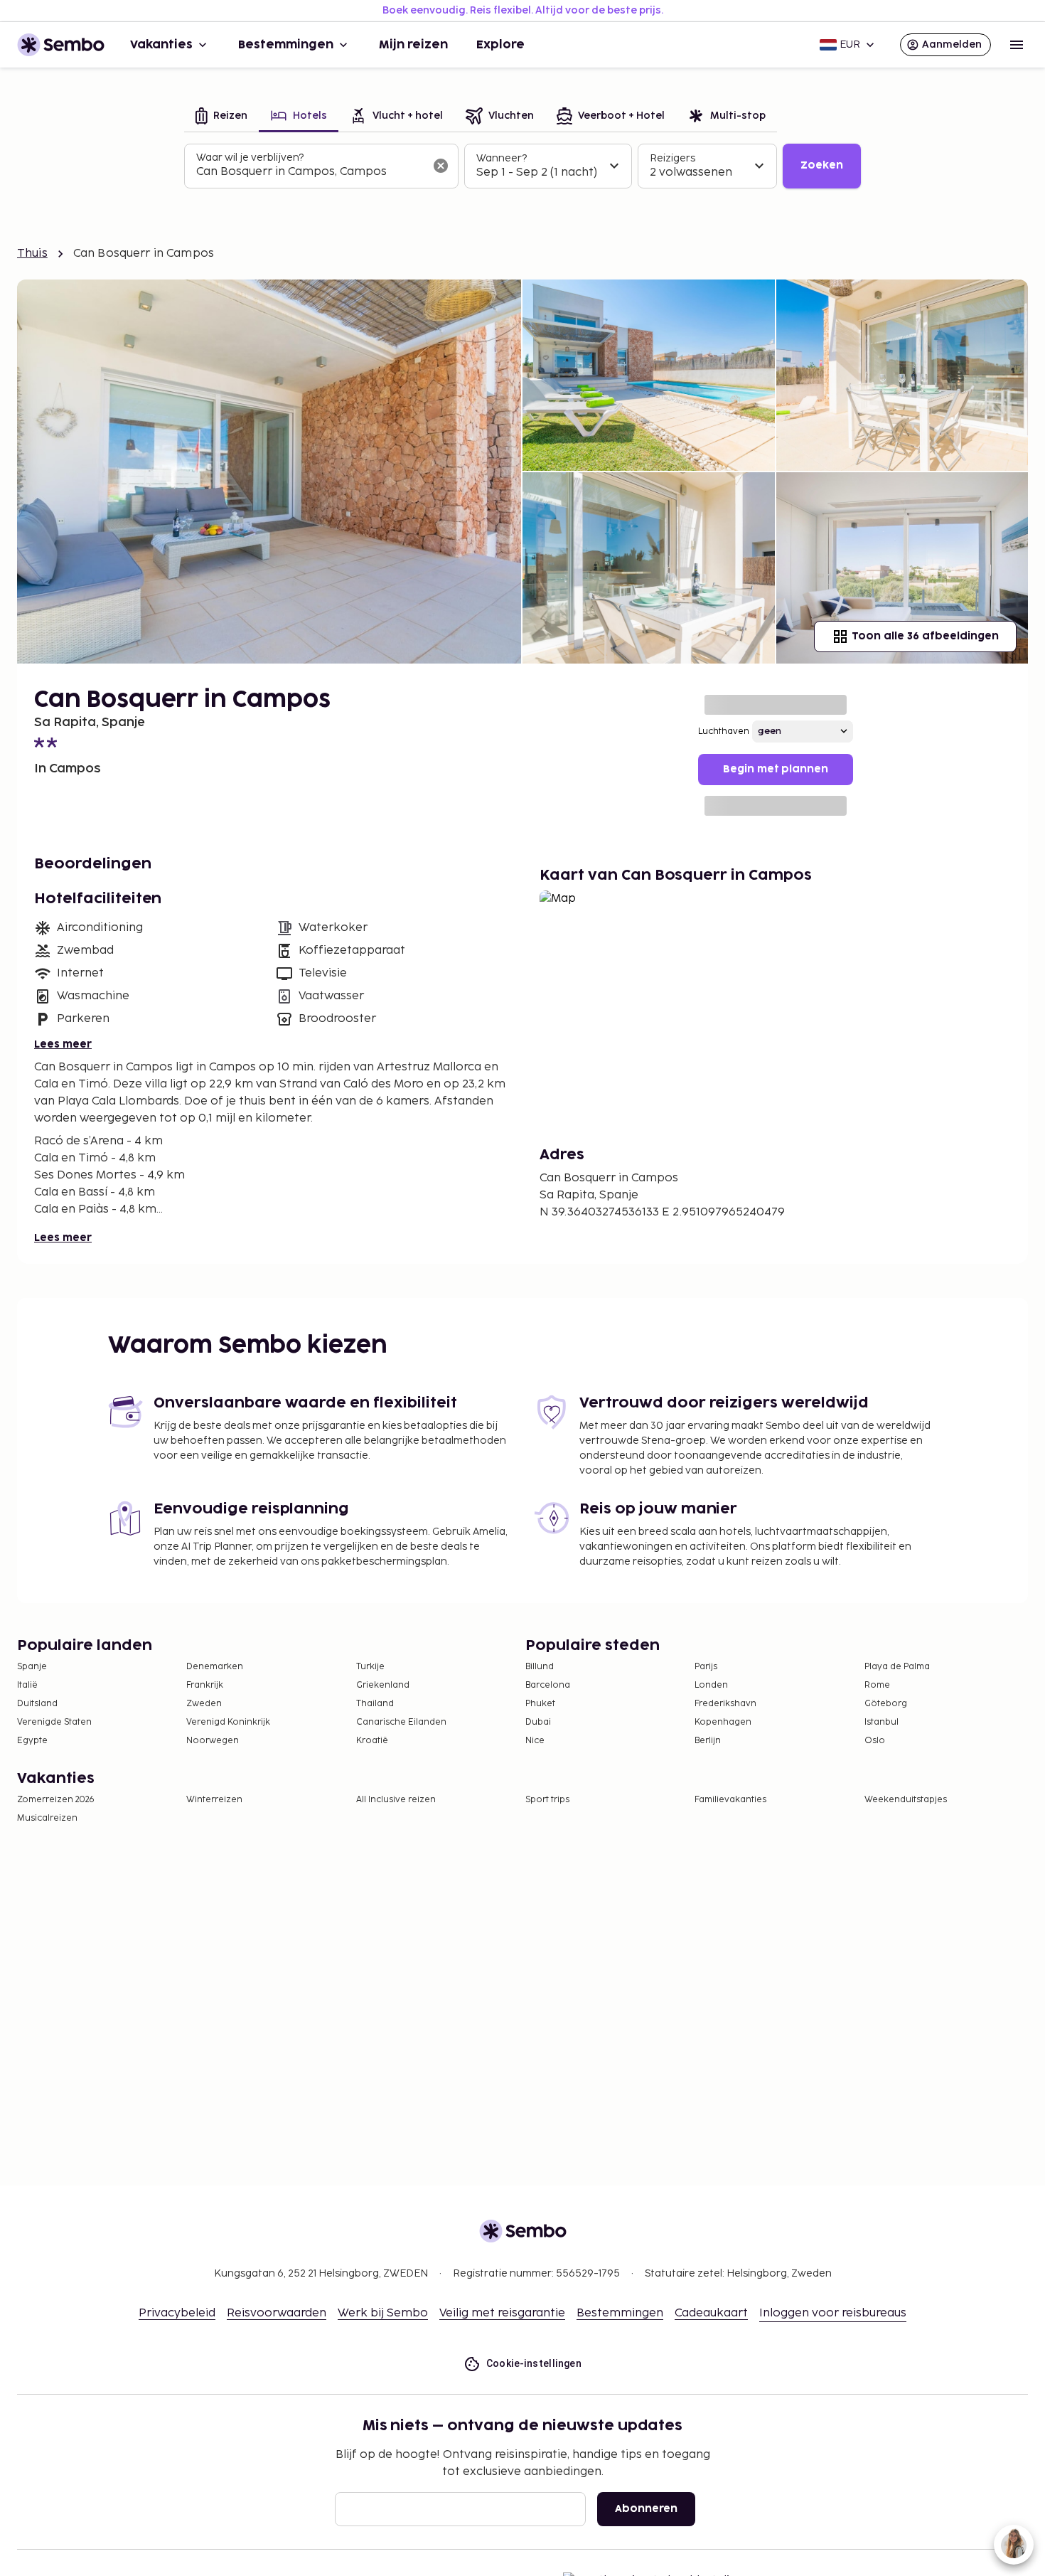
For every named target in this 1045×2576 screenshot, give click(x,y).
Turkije (370, 1667)
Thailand (375, 1704)
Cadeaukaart (711, 2313)
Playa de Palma (897, 1667)
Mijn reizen (413, 45)
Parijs (706, 1667)
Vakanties (161, 45)
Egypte (32, 1741)
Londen (711, 1685)
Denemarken (215, 1667)
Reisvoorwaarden (277, 2313)
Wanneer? (502, 158)
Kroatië (372, 1741)
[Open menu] (1017, 45)
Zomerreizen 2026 (56, 1800)
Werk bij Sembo (383, 2313)
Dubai (538, 1722)
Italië (27, 1685)
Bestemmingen (286, 45)
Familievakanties (730, 1800)
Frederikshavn (725, 1704)
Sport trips (547, 1800)
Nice (535, 1741)
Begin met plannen (776, 769)
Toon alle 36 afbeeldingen (925, 636)
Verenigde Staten (54, 1722)
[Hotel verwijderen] (441, 166)
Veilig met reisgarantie (502, 2313)
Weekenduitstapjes (906, 1800)
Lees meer (63, 1044)
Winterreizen (214, 1800)
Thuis (32, 254)
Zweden (204, 1704)
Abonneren (646, 2509)
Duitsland (37, 1704)
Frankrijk (205, 1685)
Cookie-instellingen (534, 2363)
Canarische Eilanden (401, 1722)
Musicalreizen (47, 1818)
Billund (540, 1667)
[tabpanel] (522, 166)
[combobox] (310, 172)
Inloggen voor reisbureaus (833, 2313)
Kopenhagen (723, 1722)
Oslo (875, 1741)
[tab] (221, 117)
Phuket (540, 1704)
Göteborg (886, 1704)
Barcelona (548, 1685)
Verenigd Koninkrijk (228, 1722)
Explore (500, 45)
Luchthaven (724, 731)
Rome (877, 1685)
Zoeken (822, 165)
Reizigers (672, 158)
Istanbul (881, 1722)
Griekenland (383, 1685)
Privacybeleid (177, 2313)
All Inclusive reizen (396, 1800)
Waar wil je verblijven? (250, 158)
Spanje (32, 1667)
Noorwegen (213, 1741)
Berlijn (708, 1741)
